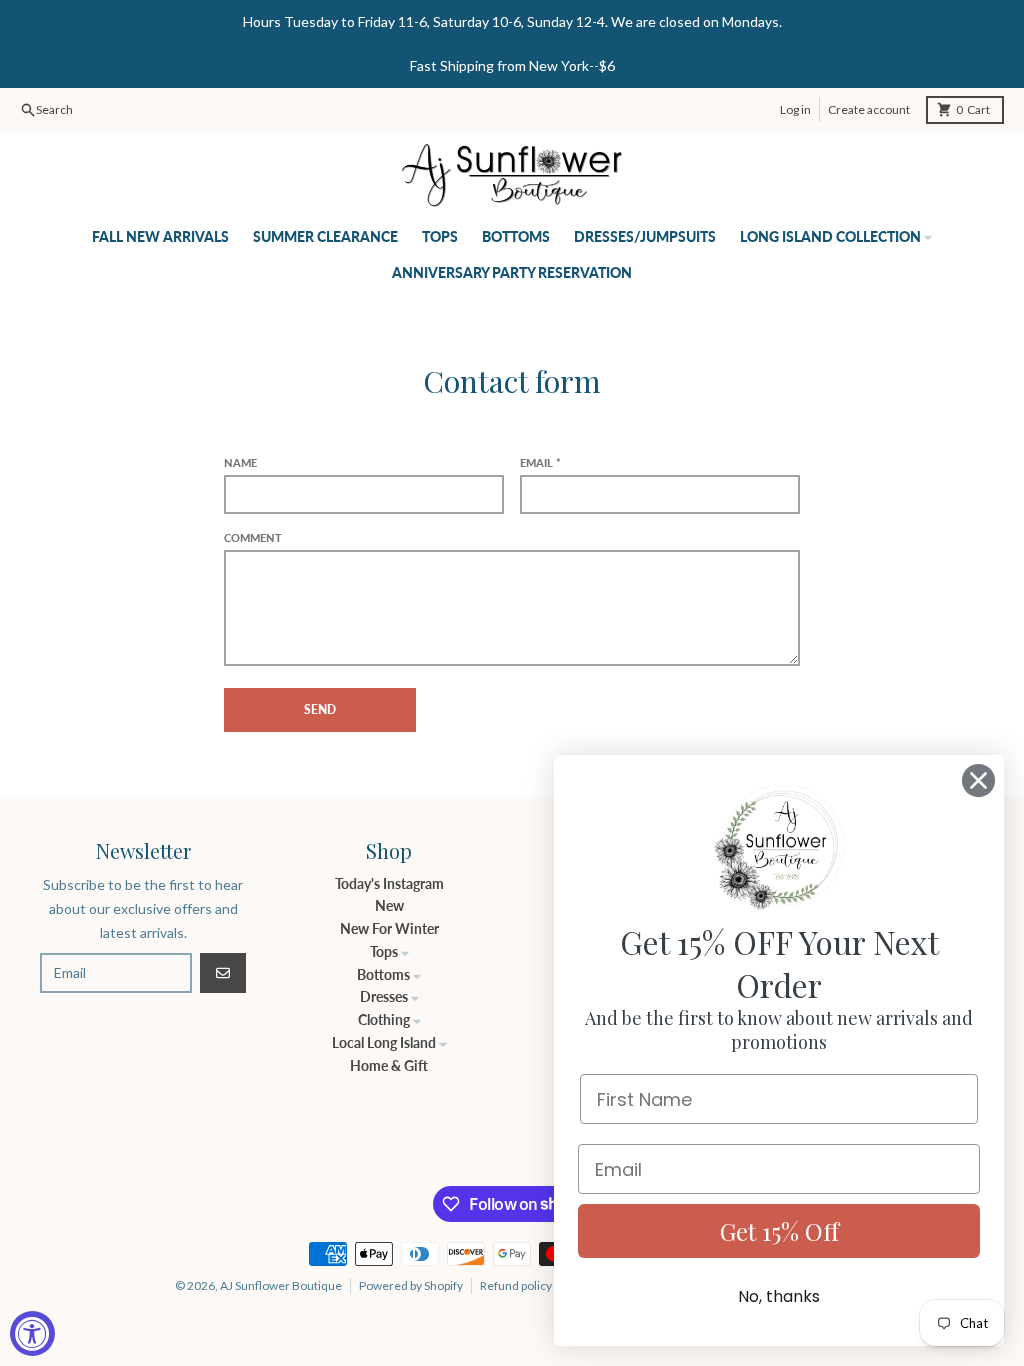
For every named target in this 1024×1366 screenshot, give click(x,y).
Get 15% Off (779, 1231)
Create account (869, 109)
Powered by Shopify (411, 1285)
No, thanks (779, 1296)
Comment (253, 537)
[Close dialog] (978, 780)
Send (320, 709)
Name (240, 462)
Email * (540, 462)
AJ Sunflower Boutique (281, 1285)
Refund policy (516, 1285)
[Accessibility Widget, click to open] (32, 1333)
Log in (795, 109)
